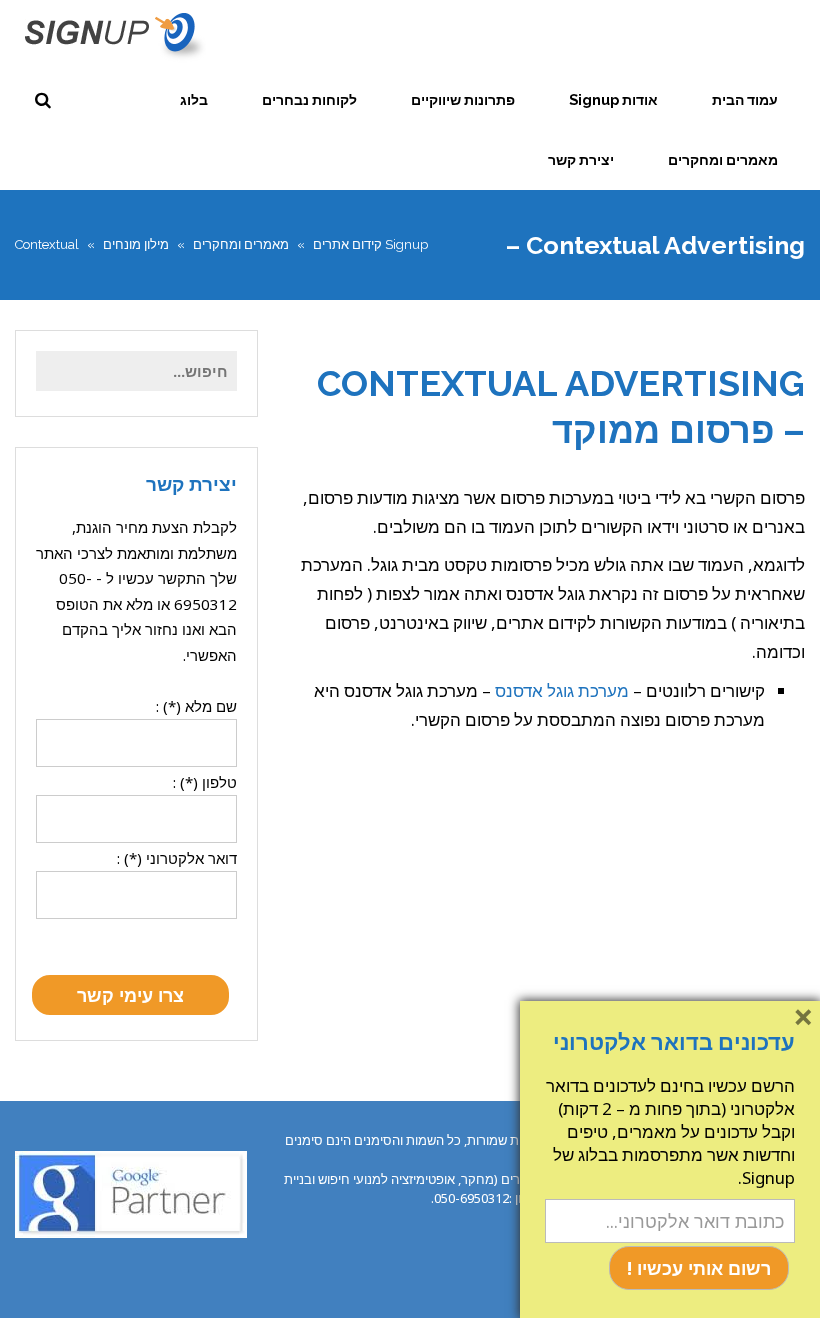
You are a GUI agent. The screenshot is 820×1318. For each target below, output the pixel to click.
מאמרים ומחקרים (241, 244)
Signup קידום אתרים (370, 244)
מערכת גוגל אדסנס (562, 690)
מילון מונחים (136, 244)
